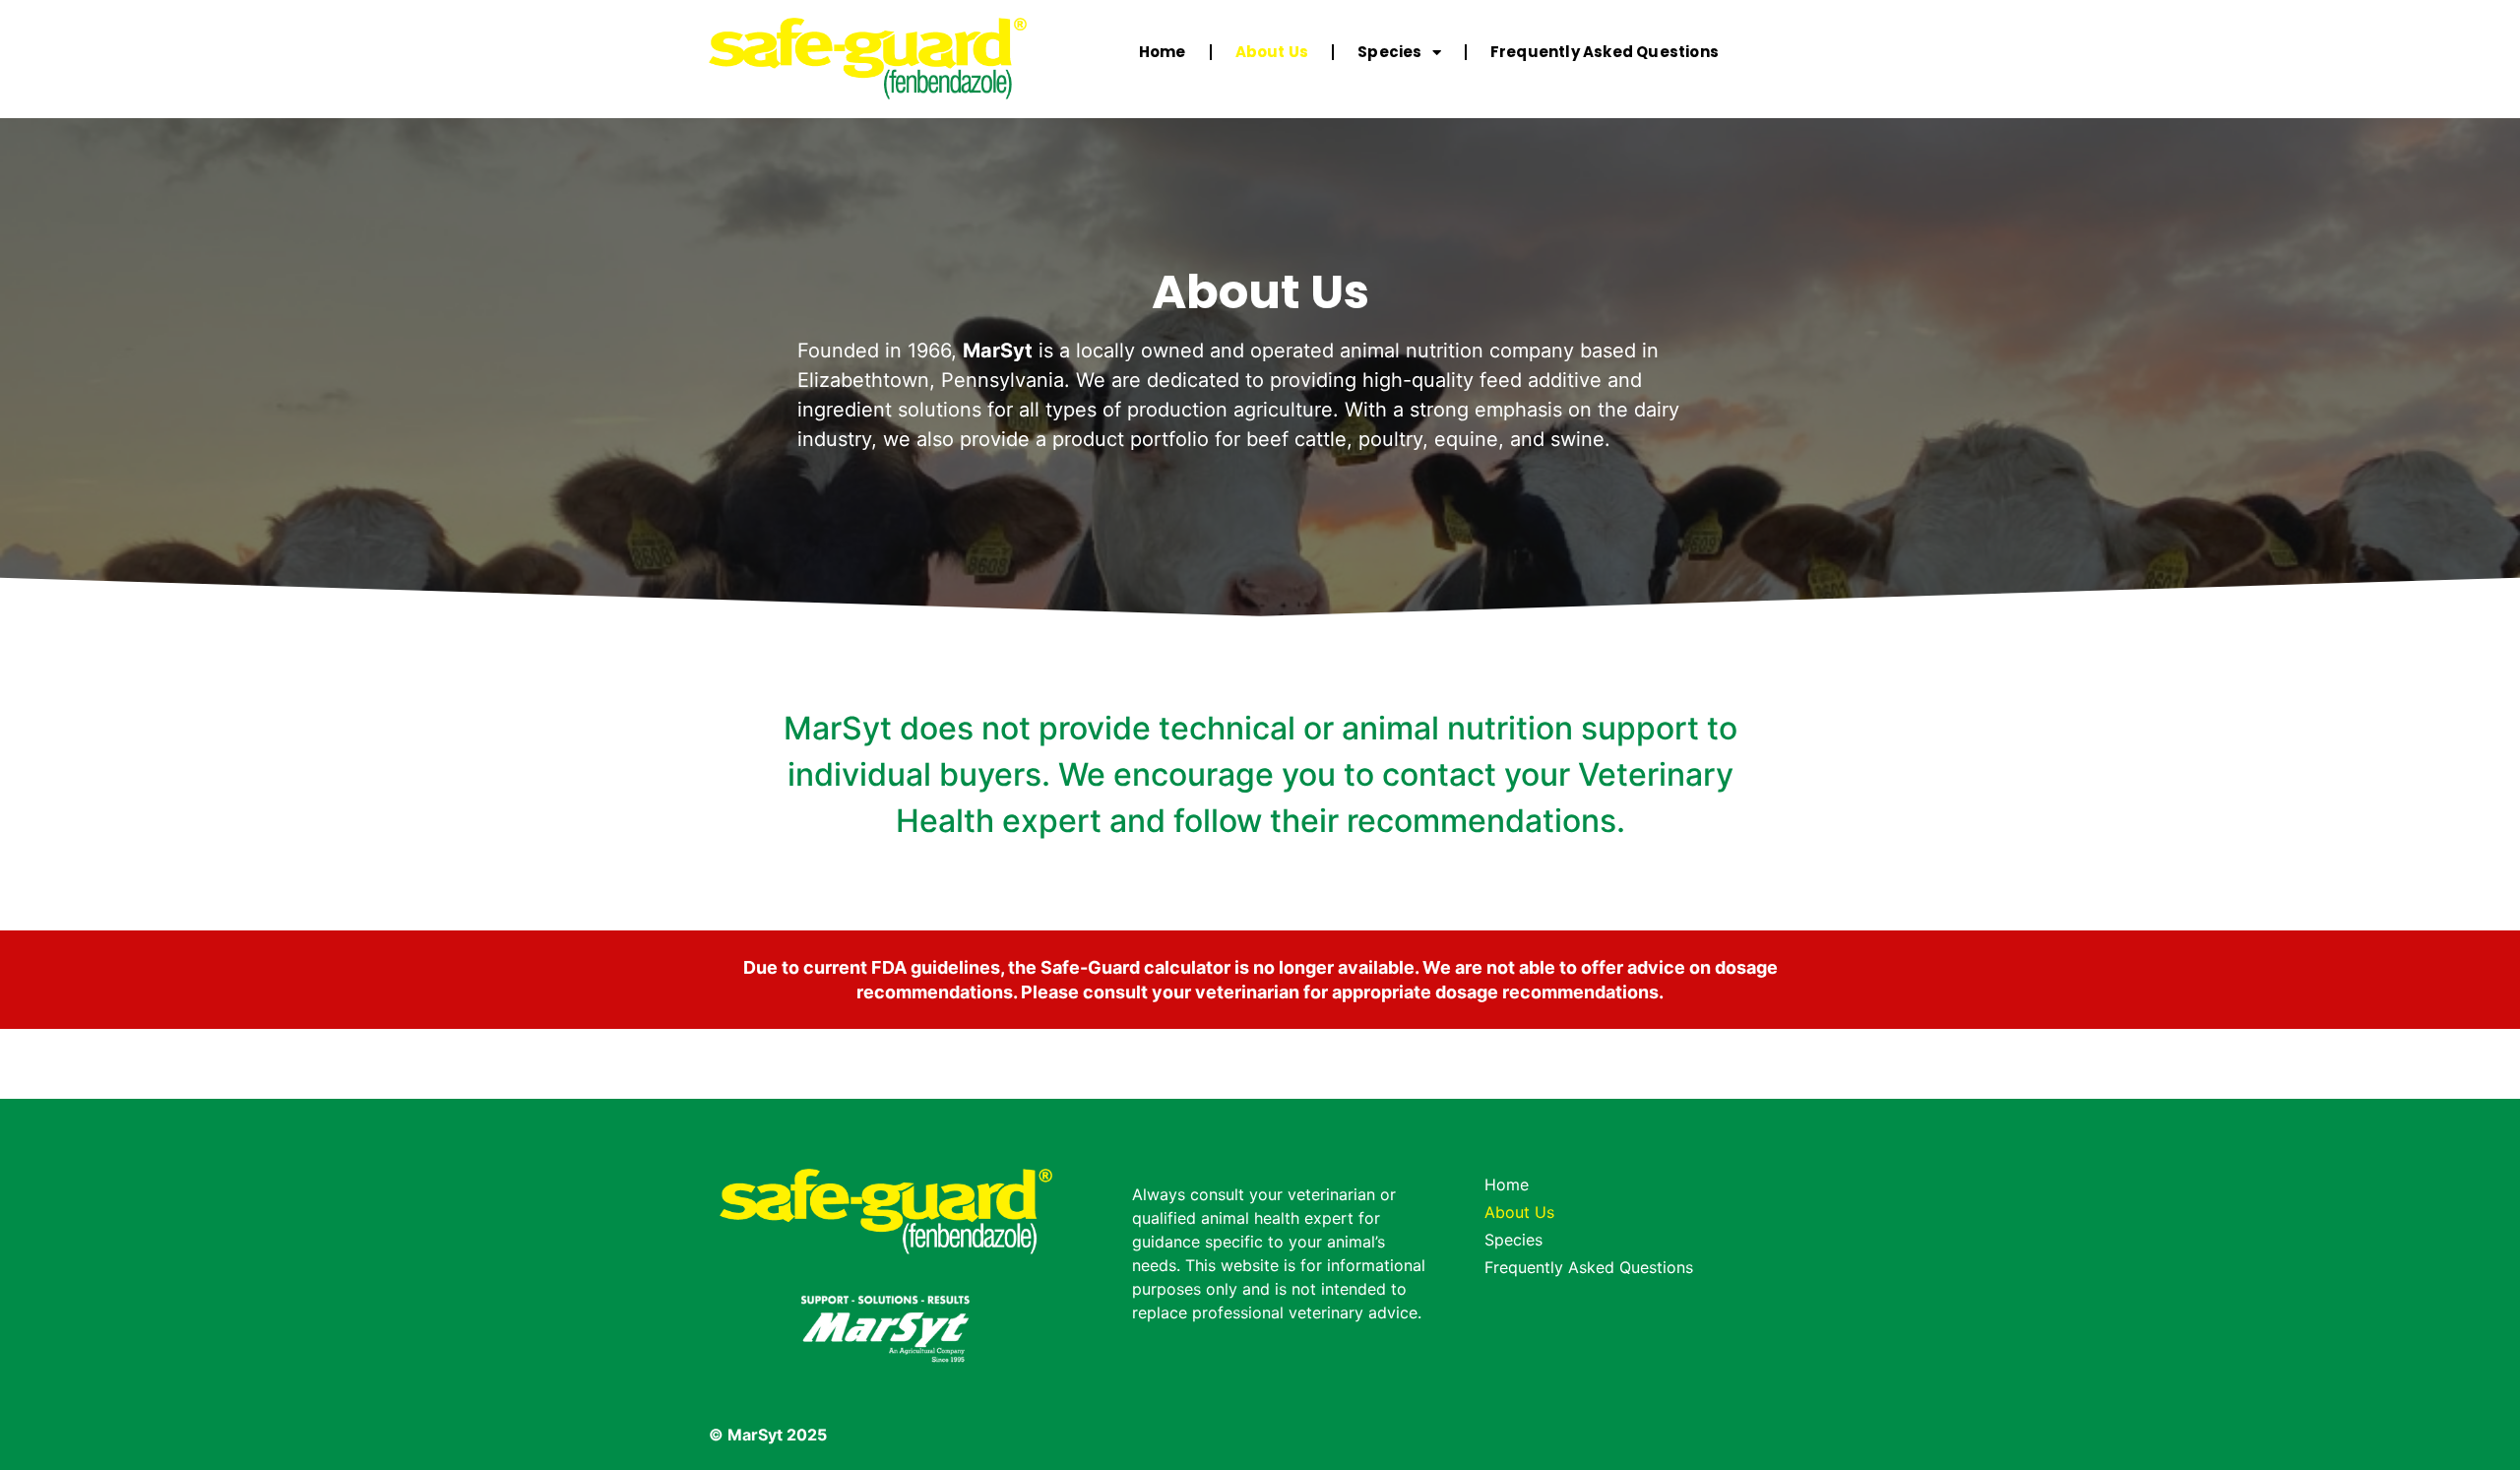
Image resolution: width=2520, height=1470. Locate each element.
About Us (1272, 52)
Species (1389, 52)
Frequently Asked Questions (1605, 52)
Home (1163, 52)
